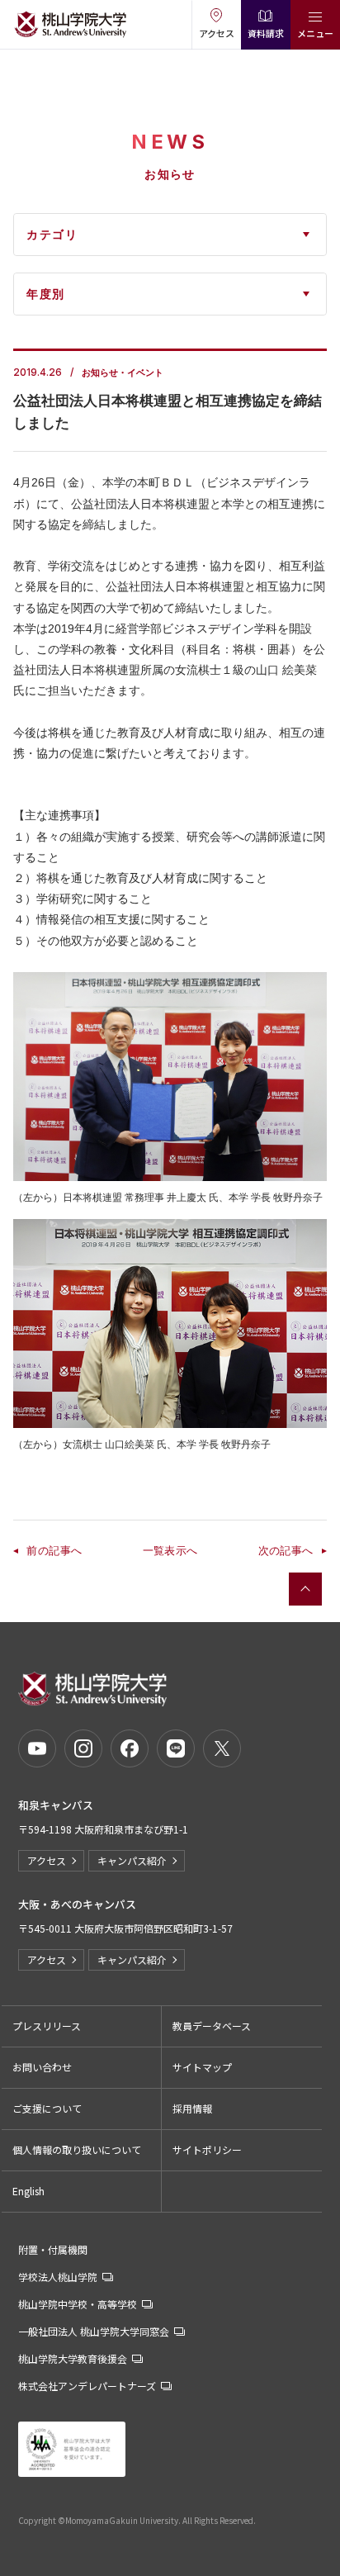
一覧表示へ (170, 1551)
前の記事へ (54, 1551)
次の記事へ (286, 1551)
